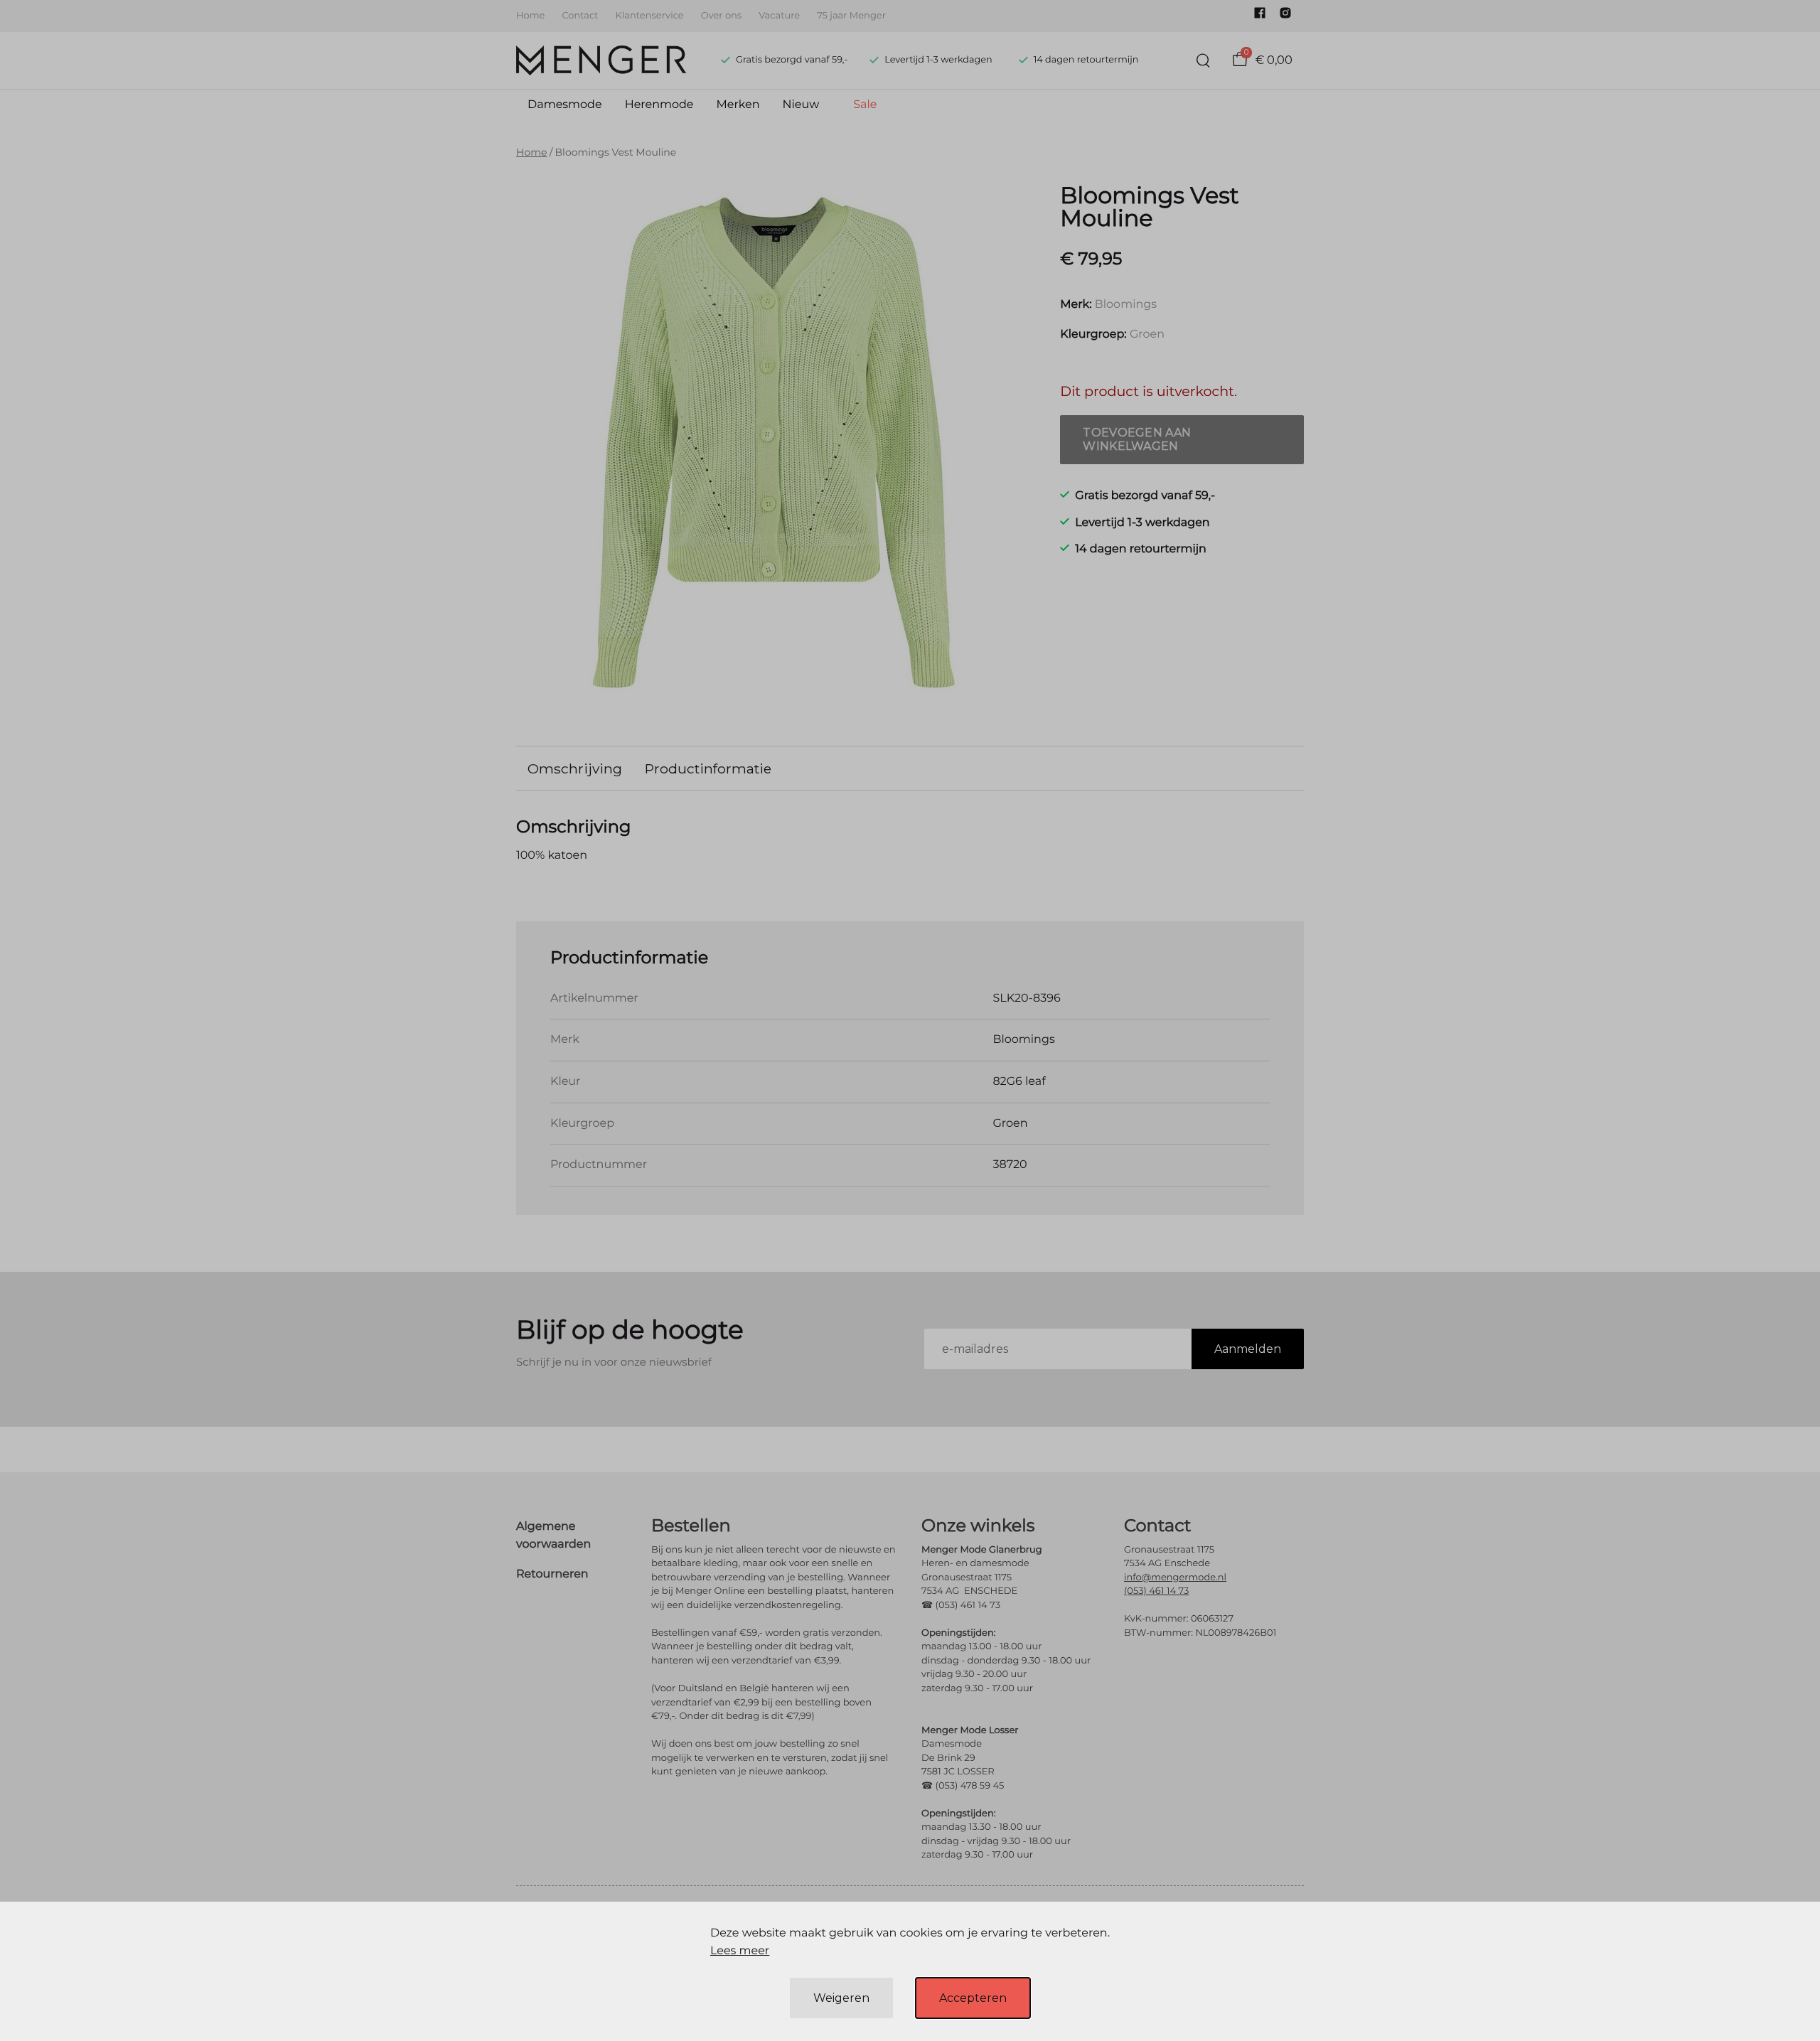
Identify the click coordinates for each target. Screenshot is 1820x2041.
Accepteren (973, 1998)
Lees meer (740, 1951)
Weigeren (841, 1998)
